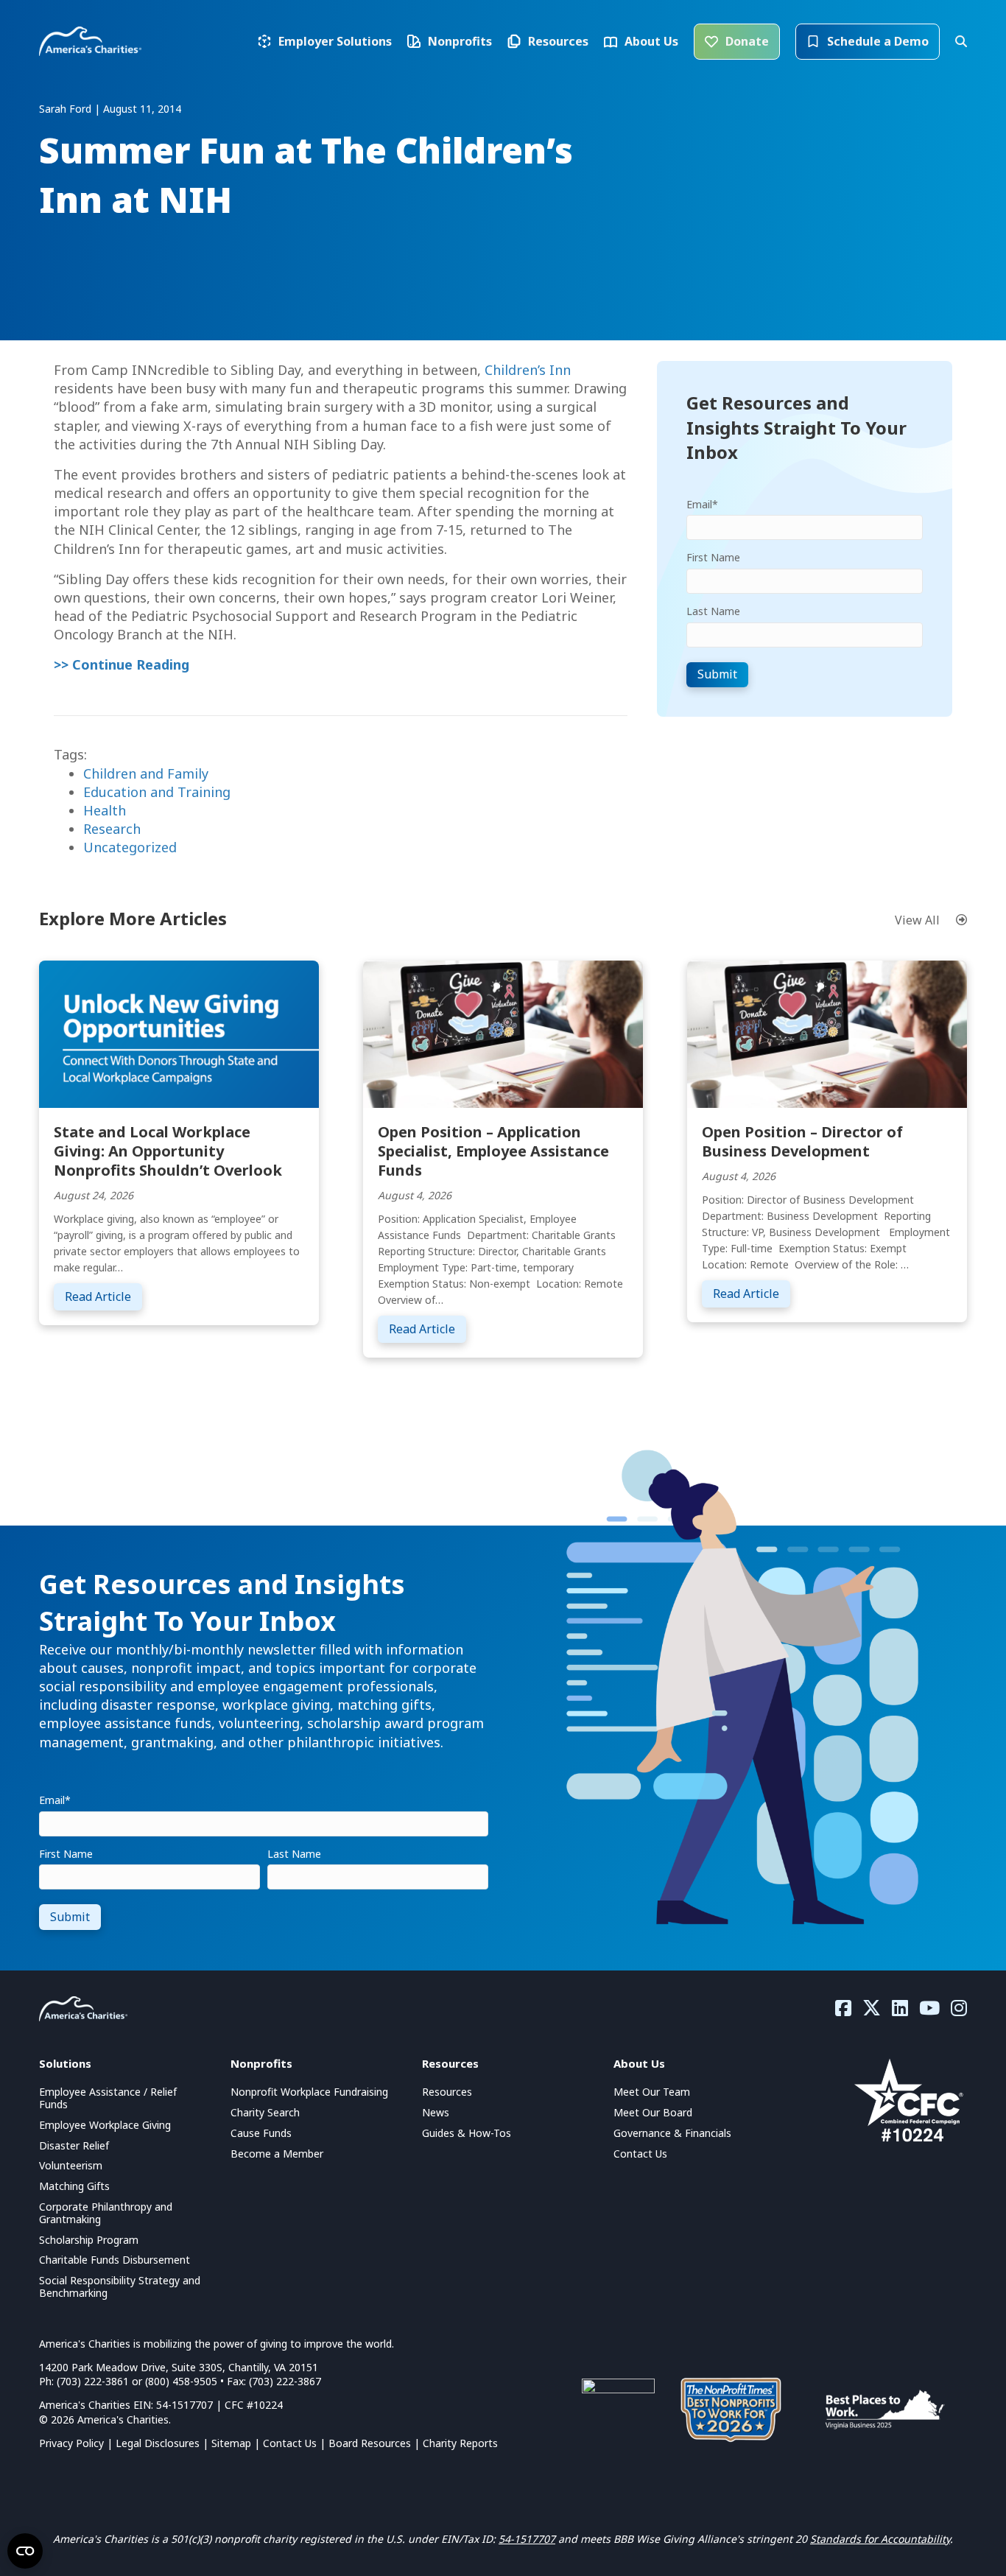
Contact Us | (296, 2443)
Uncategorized (130, 847)
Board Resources (370, 2443)
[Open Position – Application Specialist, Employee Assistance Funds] (503, 1032)
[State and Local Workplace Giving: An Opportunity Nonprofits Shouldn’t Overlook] (179, 1032)
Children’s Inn (528, 370)
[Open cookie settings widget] (25, 2551)
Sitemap (231, 2443)
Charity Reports (460, 2443)
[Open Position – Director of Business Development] (827, 1032)
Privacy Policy (71, 2443)
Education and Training (157, 792)
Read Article (103, 1296)
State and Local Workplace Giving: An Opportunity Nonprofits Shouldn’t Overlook (168, 1151)
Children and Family (146, 773)
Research (112, 829)
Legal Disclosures (158, 2443)
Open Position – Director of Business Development (802, 1141)
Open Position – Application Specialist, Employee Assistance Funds (493, 1151)
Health (105, 810)
